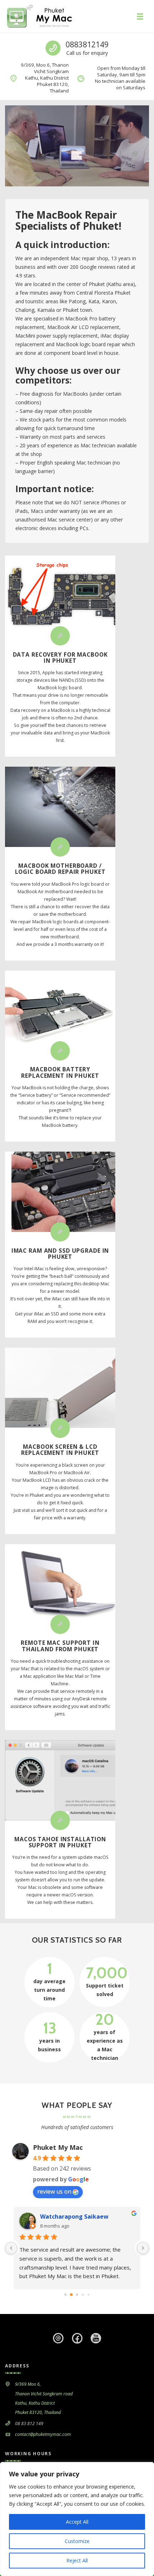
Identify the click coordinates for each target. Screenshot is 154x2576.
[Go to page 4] (88, 2295)
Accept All (77, 2522)
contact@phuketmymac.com (43, 2434)
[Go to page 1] (71, 2295)
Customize (77, 2541)
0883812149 (87, 44)
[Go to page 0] (65, 2295)
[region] (77, 2519)
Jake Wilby (55, 2216)
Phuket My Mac (58, 2147)
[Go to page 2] (77, 2295)
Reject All (77, 2560)
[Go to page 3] (83, 2295)
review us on (54, 2191)
